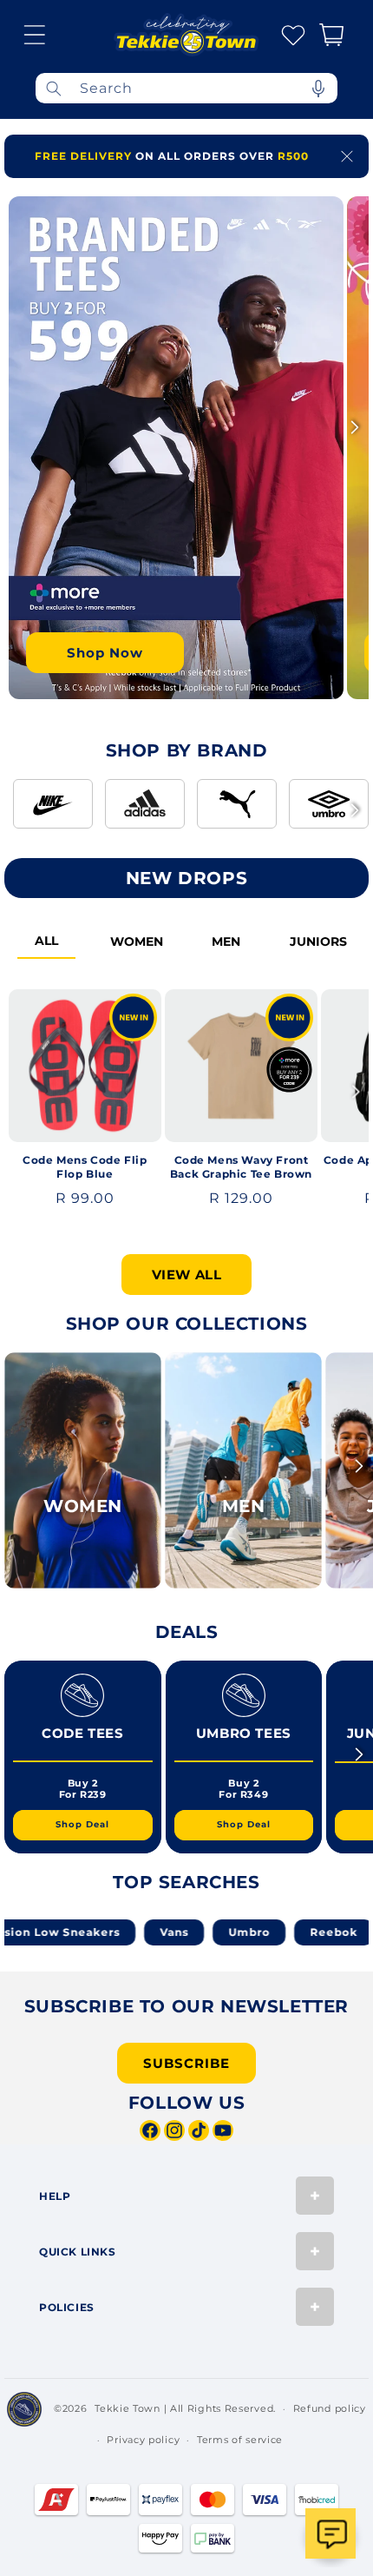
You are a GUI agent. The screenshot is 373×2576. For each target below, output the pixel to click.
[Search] (54, 88)
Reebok (302, 1932)
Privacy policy (143, 2440)
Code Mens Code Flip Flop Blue (85, 1167)
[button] (35, 35)
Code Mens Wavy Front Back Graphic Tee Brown (241, 1167)
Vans (143, 1932)
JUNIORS (318, 941)
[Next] (355, 427)
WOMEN (137, 941)
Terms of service (240, 2440)
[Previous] (18, 427)
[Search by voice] (318, 88)
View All (187, 1275)
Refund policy (330, 2408)
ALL (46, 941)
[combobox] (186, 88)
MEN (226, 941)
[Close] (347, 156)
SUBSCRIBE (186, 2063)
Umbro (218, 1932)
